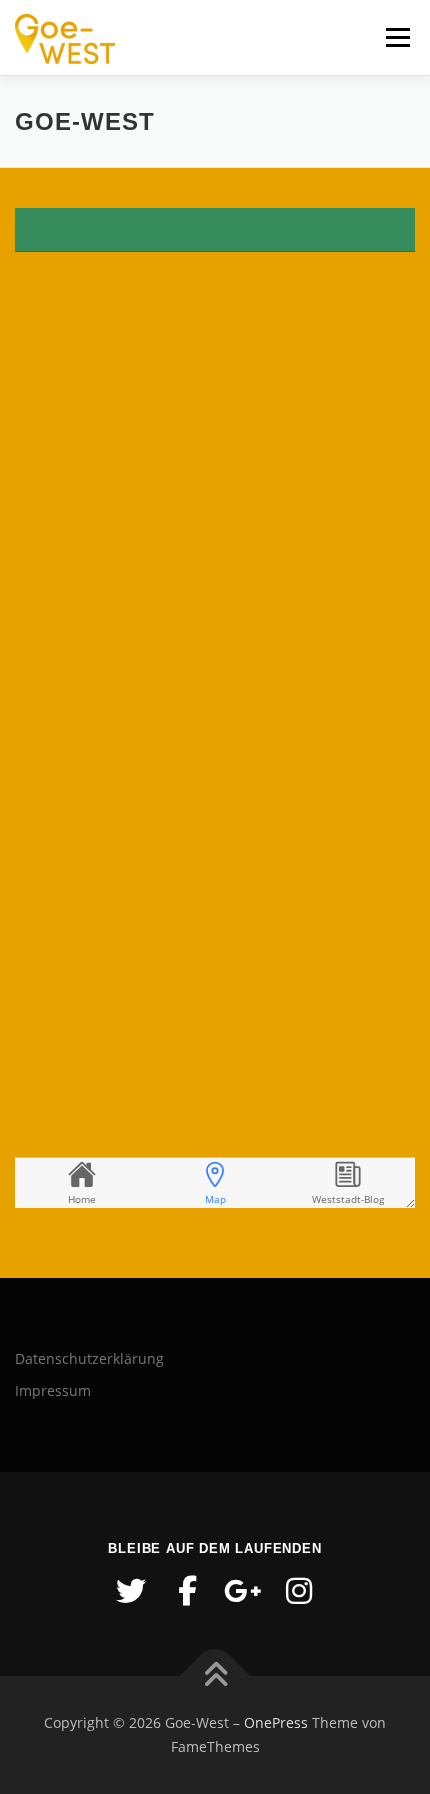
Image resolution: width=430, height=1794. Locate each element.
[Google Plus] (243, 1591)
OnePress (276, 1722)
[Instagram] (299, 1591)
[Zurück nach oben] (215, 1676)
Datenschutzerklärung (89, 1358)
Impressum (53, 1390)
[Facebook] (187, 1591)
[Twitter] (131, 1591)
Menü (396, 37)
